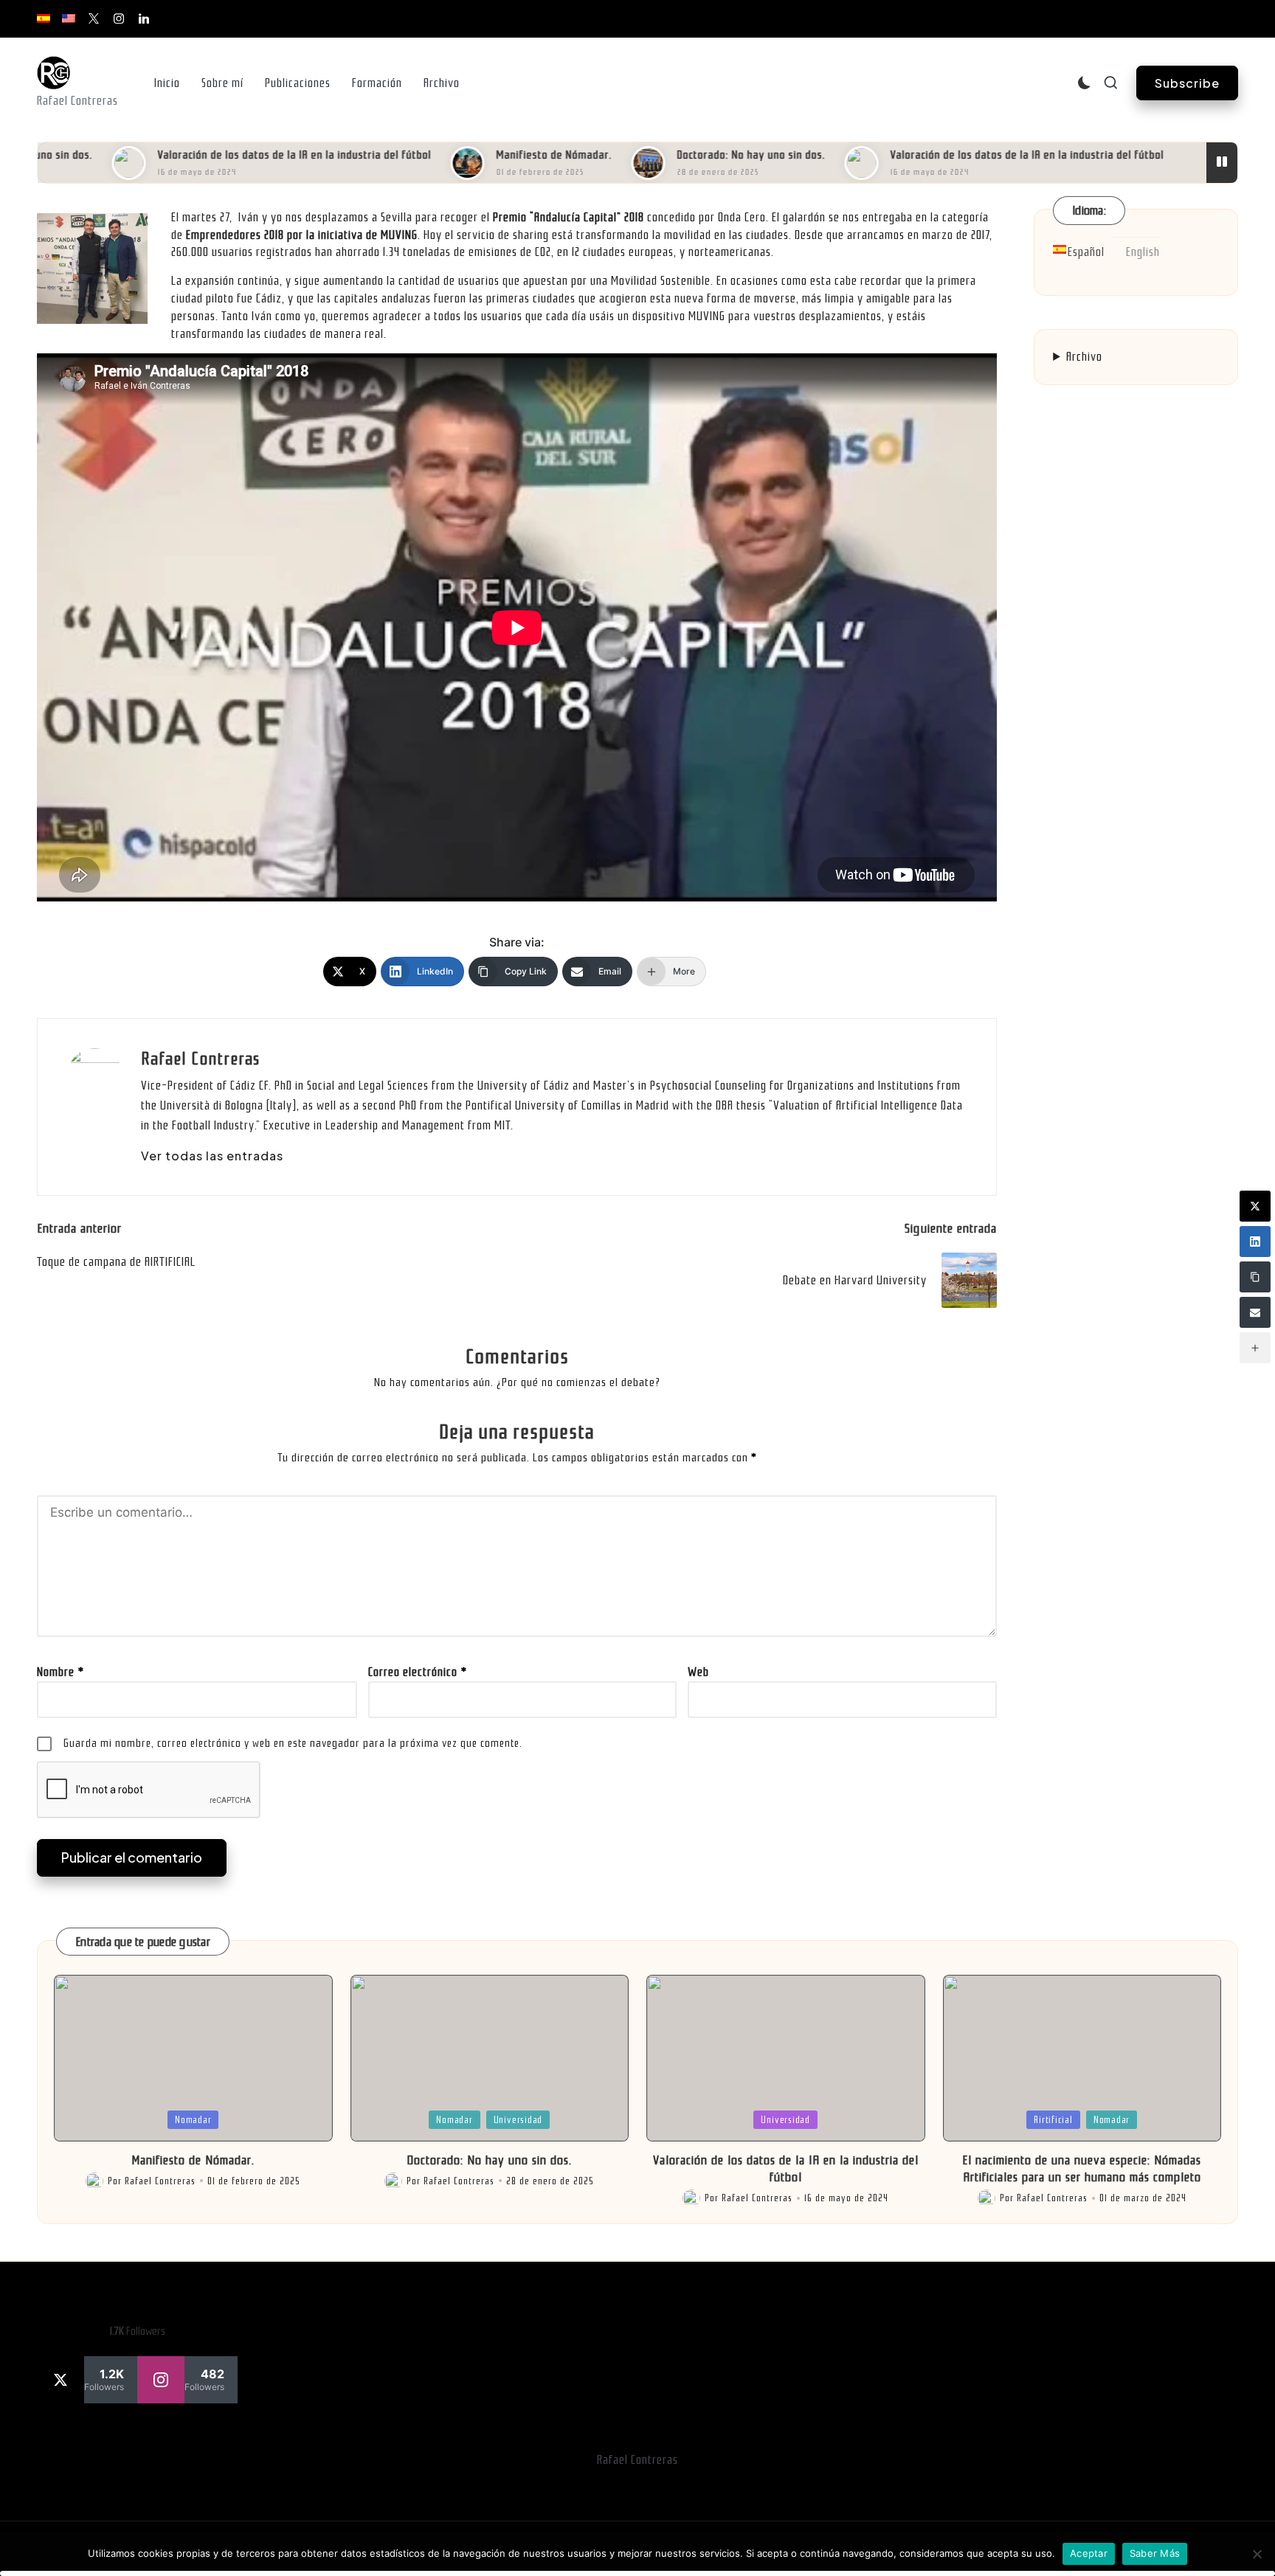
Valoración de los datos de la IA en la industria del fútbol (248, 155)
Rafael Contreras (200, 1059)
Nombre (61, 1672)
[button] (1187, 83)
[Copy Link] (1255, 1277)
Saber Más (1155, 2553)
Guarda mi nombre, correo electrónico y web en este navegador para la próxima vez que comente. (293, 1743)
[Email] (1255, 1312)
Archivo (1084, 356)
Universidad (518, 2120)
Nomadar (193, 2120)
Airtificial (1053, 2120)
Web (698, 1672)
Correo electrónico (418, 1672)
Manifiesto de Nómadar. (508, 155)
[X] (1255, 1206)
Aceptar (1089, 2553)
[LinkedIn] (1255, 1242)
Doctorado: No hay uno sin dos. (705, 155)
